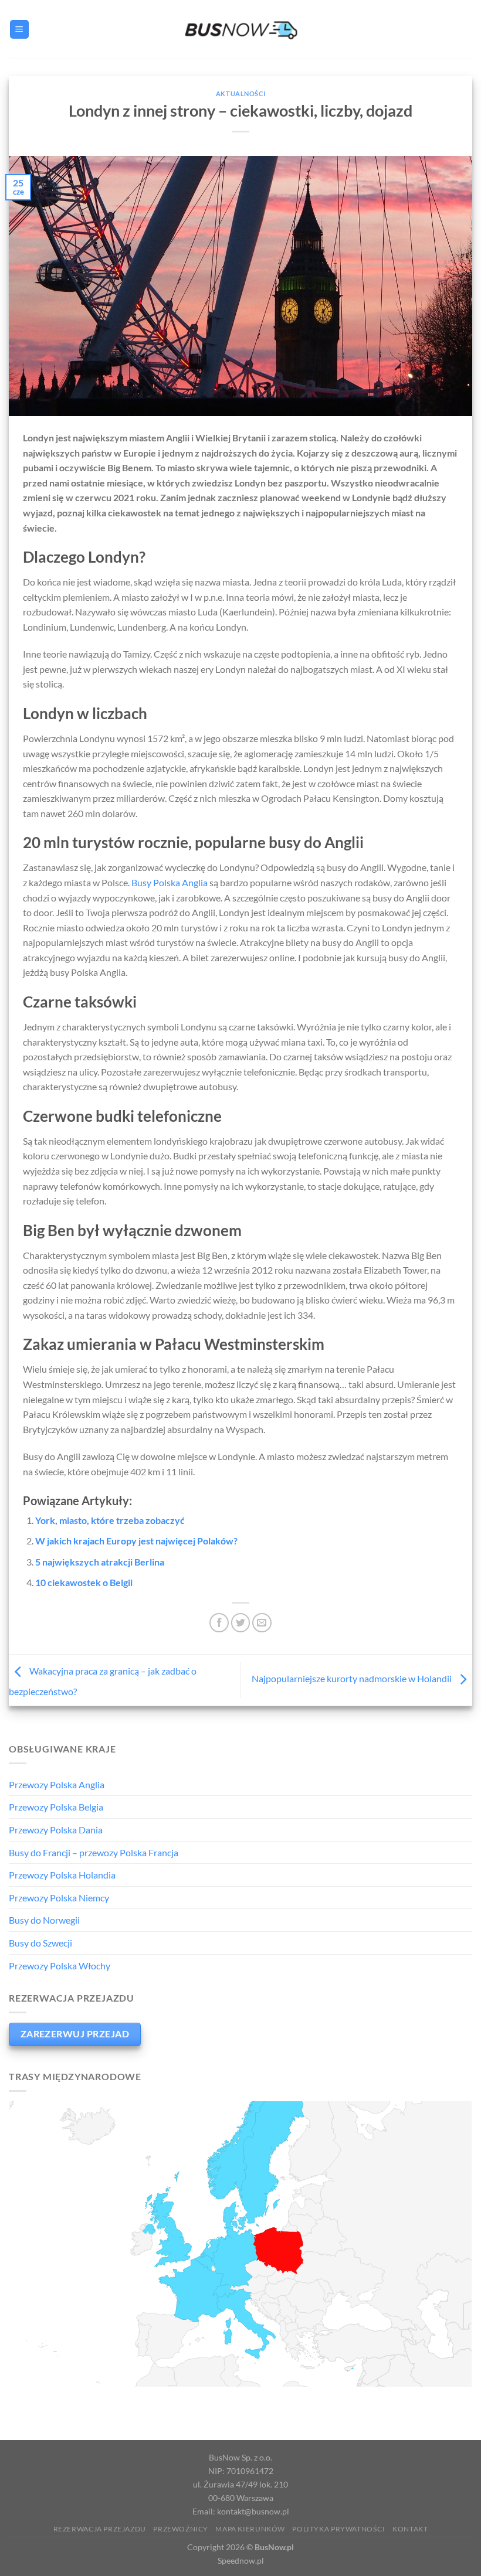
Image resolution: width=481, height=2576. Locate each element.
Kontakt (410, 2529)
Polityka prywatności (338, 2529)
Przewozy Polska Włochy (60, 1966)
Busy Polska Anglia (170, 882)
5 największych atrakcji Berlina (100, 1562)
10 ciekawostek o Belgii (84, 1582)
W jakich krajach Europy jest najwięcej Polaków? (136, 1541)
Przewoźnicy (181, 2529)
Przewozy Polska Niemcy (59, 1898)
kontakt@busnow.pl (253, 2511)
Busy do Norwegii (44, 1920)
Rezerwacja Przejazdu (100, 2529)
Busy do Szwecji (40, 1943)
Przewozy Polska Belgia (56, 1807)
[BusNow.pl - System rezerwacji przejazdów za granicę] (240, 29)
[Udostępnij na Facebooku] (219, 1623)
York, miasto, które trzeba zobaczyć (110, 1520)
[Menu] (19, 30)
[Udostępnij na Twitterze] (241, 1623)
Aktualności (240, 93)
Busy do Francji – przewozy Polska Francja (94, 1852)
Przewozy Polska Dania (56, 1830)
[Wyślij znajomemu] (262, 1623)
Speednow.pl (241, 2560)
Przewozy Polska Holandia (62, 1875)
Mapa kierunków (250, 2529)
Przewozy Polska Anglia (57, 1784)
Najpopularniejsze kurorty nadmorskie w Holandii (353, 1679)
